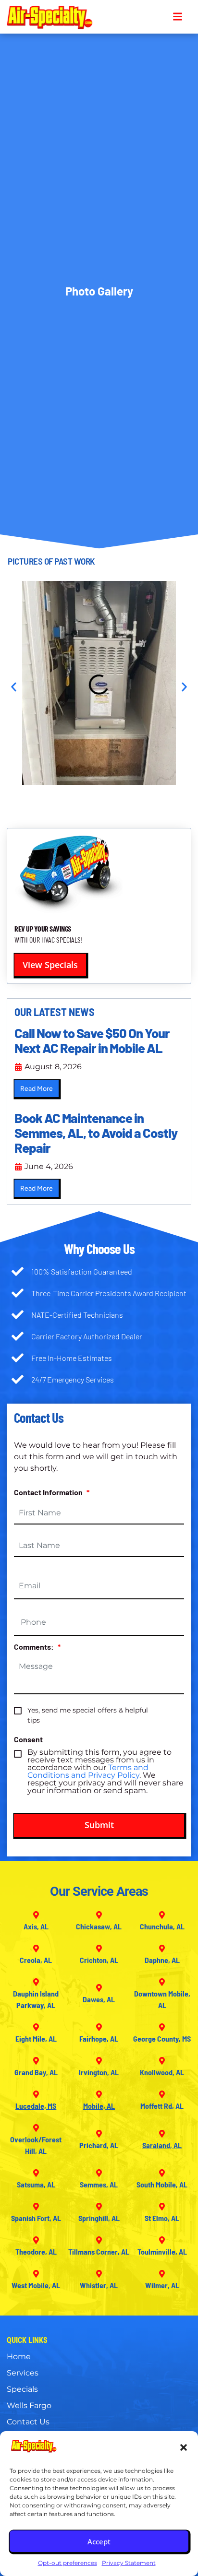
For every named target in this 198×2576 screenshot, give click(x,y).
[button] (184, 2447)
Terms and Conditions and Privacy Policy (88, 1771)
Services (23, 2373)
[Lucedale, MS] (36, 2094)
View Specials (50, 965)
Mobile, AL (99, 2106)
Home (19, 2357)
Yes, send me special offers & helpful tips (88, 1715)
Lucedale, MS (36, 2106)
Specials (22, 2389)
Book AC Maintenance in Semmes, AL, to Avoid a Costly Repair (96, 1133)
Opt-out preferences (68, 2563)
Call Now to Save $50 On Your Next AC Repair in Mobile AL (92, 1040)
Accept (99, 2541)
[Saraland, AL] (162, 2134)
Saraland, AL (162, 2145)
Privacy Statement (129, 2563)
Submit (99, 1825)
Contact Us (28, 2422)
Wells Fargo (29, 2405)
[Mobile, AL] (99, 2094)
